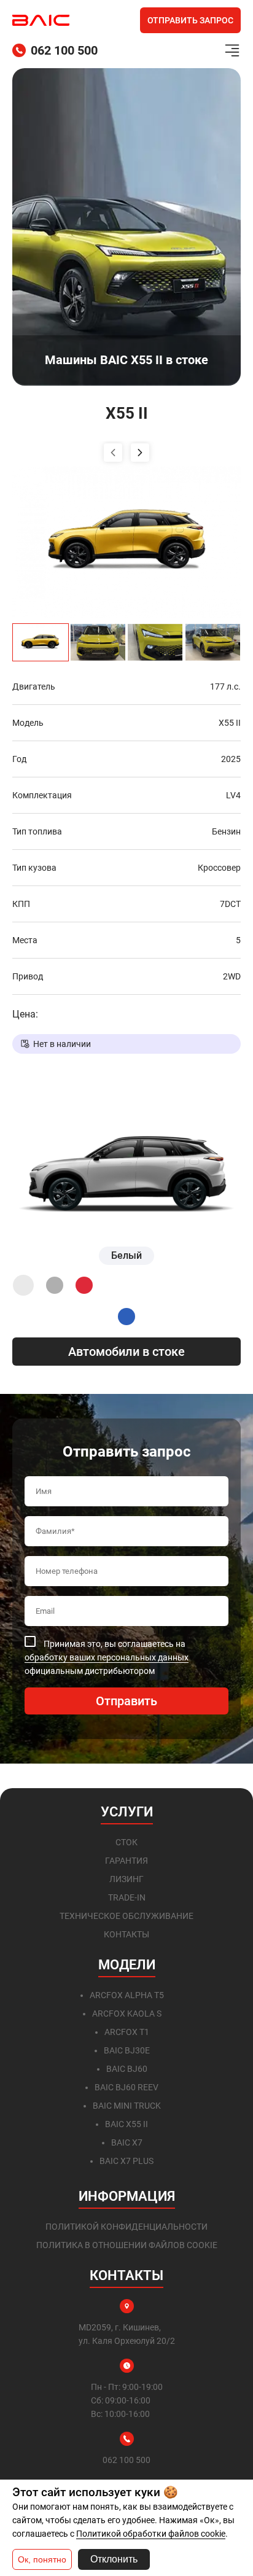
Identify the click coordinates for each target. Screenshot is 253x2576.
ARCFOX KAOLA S (127, 2014)
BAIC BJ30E (127, 2050)
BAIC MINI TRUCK (127, 2106)
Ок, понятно (42, 2559)
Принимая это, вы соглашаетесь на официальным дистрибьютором (107, 1657)
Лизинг (126, 1879)
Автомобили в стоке (126, 1352)
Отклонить (114, 2559)
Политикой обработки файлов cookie (151, 2534)
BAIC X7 (127, 2142)
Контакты (126, 1934)
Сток (126, 1842)
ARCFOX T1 (127, 2032)
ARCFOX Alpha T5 (127, 1995)
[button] (113, 453)
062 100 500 (64, 50)
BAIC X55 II (126, 2124)
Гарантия (126, 1861)
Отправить (126, 1701)
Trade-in (127, 1897)
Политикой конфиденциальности (126, 2227)
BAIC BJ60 (127, 2069)
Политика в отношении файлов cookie (127, 2245)
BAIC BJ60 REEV (126, 2087)
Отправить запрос (190, 20)
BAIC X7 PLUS (126, 2161)
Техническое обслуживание (126, 1916)
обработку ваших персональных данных (107, 1657)
